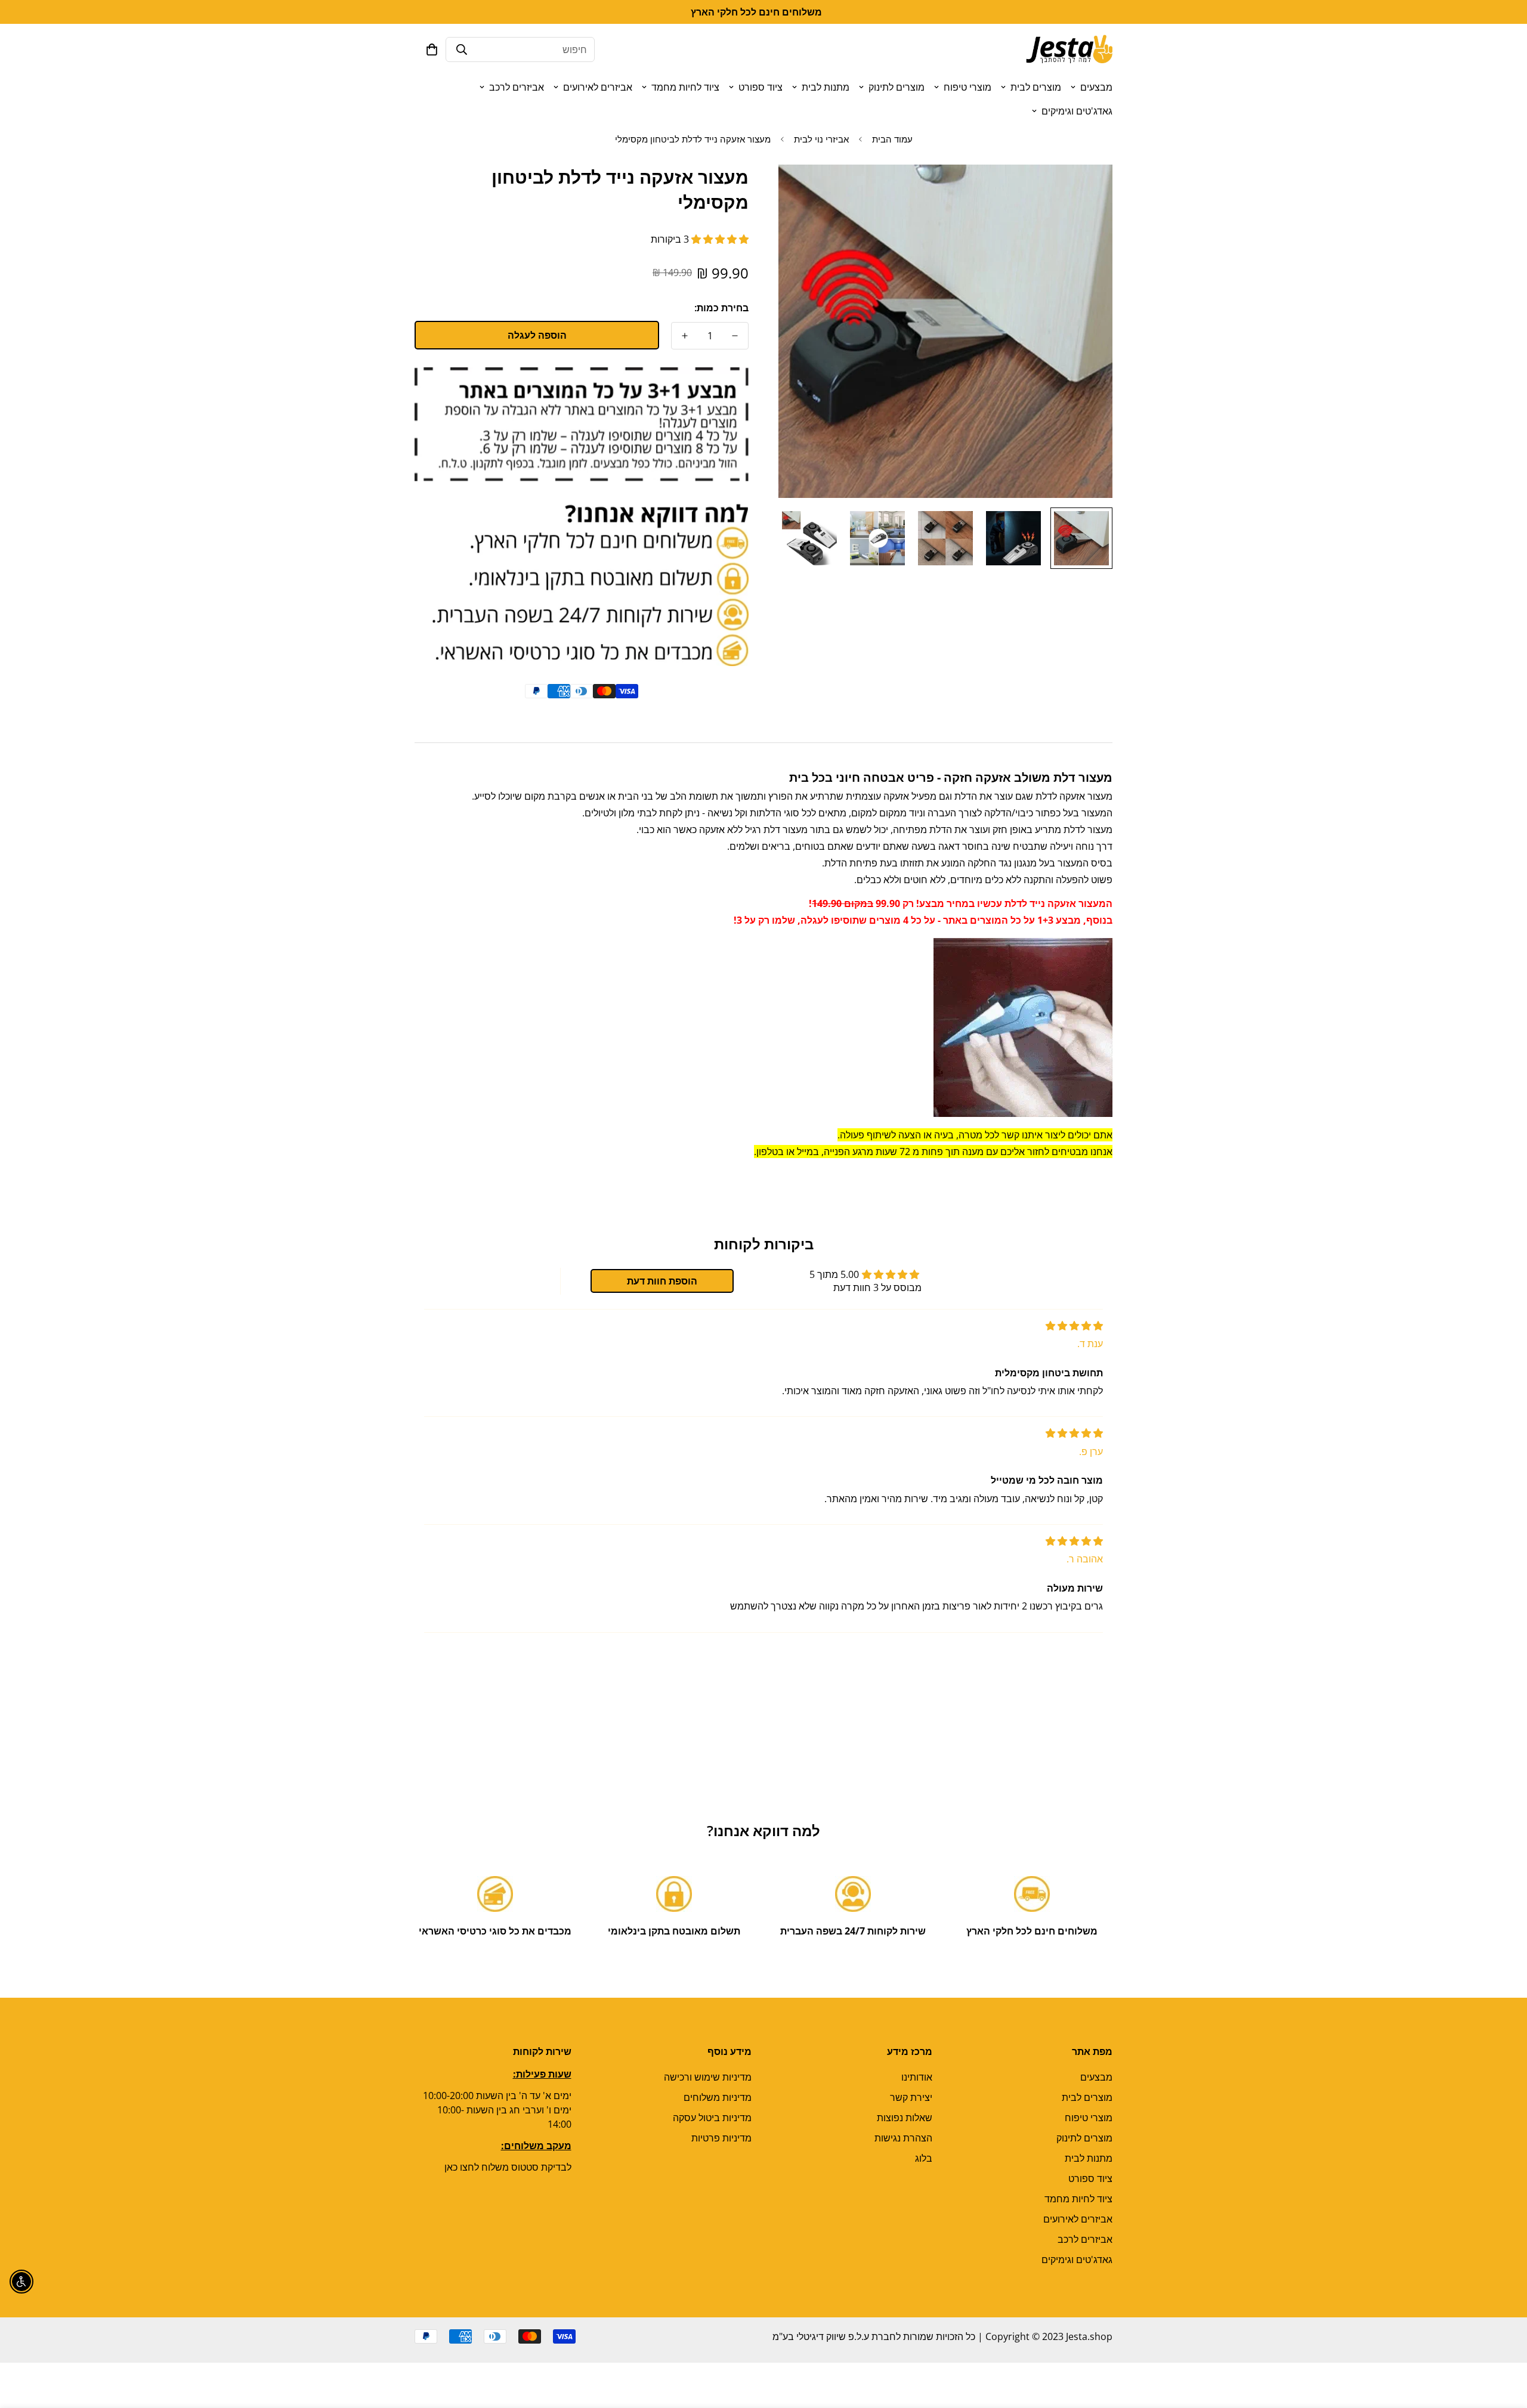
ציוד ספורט (761, 87)
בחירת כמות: (721, 308)
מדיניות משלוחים (718, 2097)
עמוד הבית (892, 139)
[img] (1074, 1326)
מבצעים (1096, 87)
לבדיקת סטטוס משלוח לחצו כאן (508, 2167)
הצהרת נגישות (903, 2138)
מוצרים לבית (1036, 87)
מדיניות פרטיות (721, 2138)
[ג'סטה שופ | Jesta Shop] (1069, 49)
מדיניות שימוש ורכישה (708, 2077)
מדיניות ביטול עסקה (712, 2118)
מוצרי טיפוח (967, 87)
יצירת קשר (911, 2097)
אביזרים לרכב (517, 87)
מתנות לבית (826, 87)
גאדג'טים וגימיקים (1077, 111)
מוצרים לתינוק (897, 87)
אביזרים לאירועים (598, 87)
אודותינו (917, 2077)
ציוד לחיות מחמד (685, 87)
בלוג (924, 2158)
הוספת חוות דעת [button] (662, 1281)
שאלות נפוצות (905, 2118)
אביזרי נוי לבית (821, 139)
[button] (432, 49)
